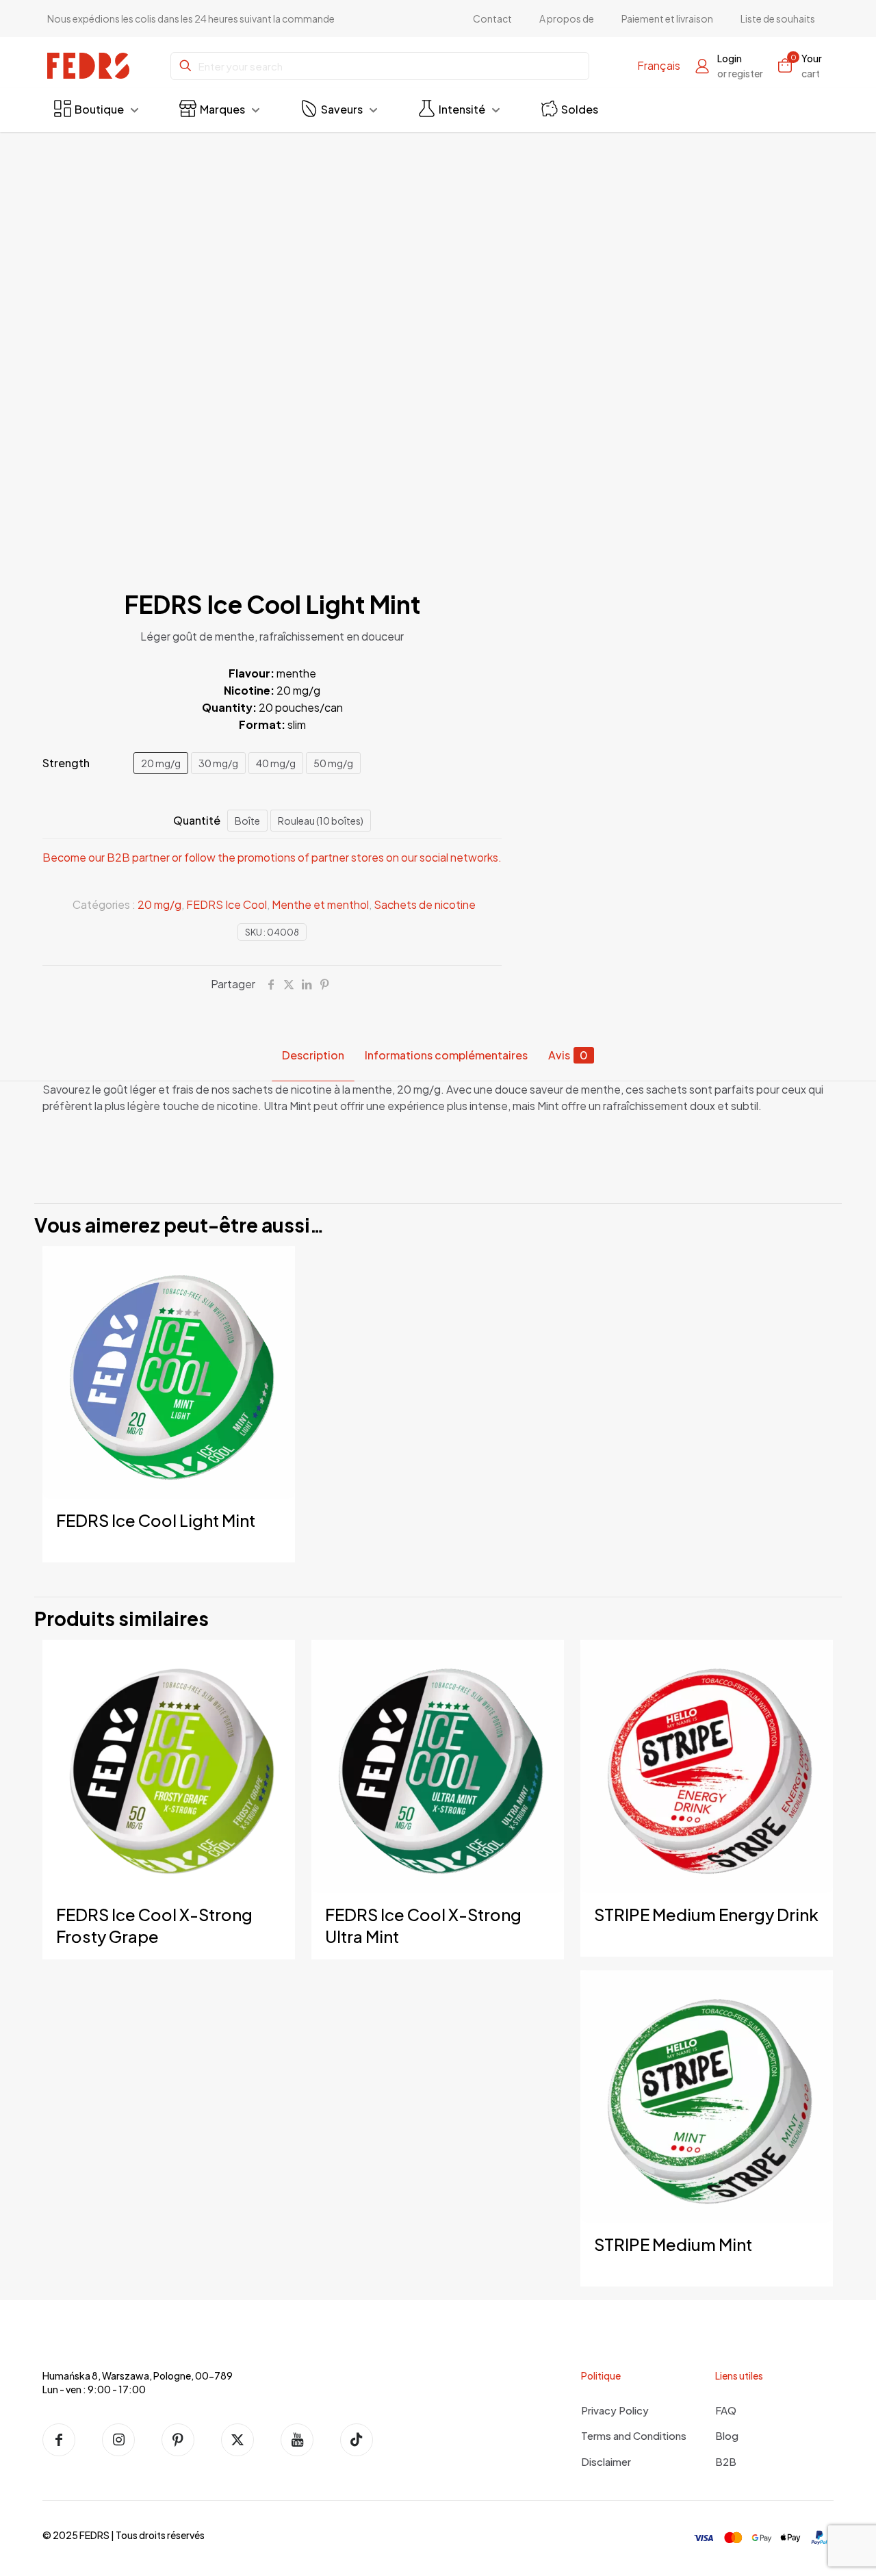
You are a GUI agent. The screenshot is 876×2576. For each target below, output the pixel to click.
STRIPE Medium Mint (673, 2244)
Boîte (247, 821)
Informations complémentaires (446, 1055)
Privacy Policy (615, 2410)
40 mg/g (276, 763)
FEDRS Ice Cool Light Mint (156, 1520)
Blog (727, 2435)
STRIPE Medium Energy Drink (706, 1914)
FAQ (726, 2410)
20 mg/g (161, 763)
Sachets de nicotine (425, 904)
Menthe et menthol (320, 904)
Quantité (197, 820)
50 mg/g (333, 763)
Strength (66, 763)
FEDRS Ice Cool (227, 904)
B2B (726, 2461)
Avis (568, 1055)
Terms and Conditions (634, 2435)
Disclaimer (606, 2461)
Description (313, 1055)
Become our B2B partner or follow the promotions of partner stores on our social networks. (272, 857)
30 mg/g (218, 763)
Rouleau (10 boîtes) (321, 821)
